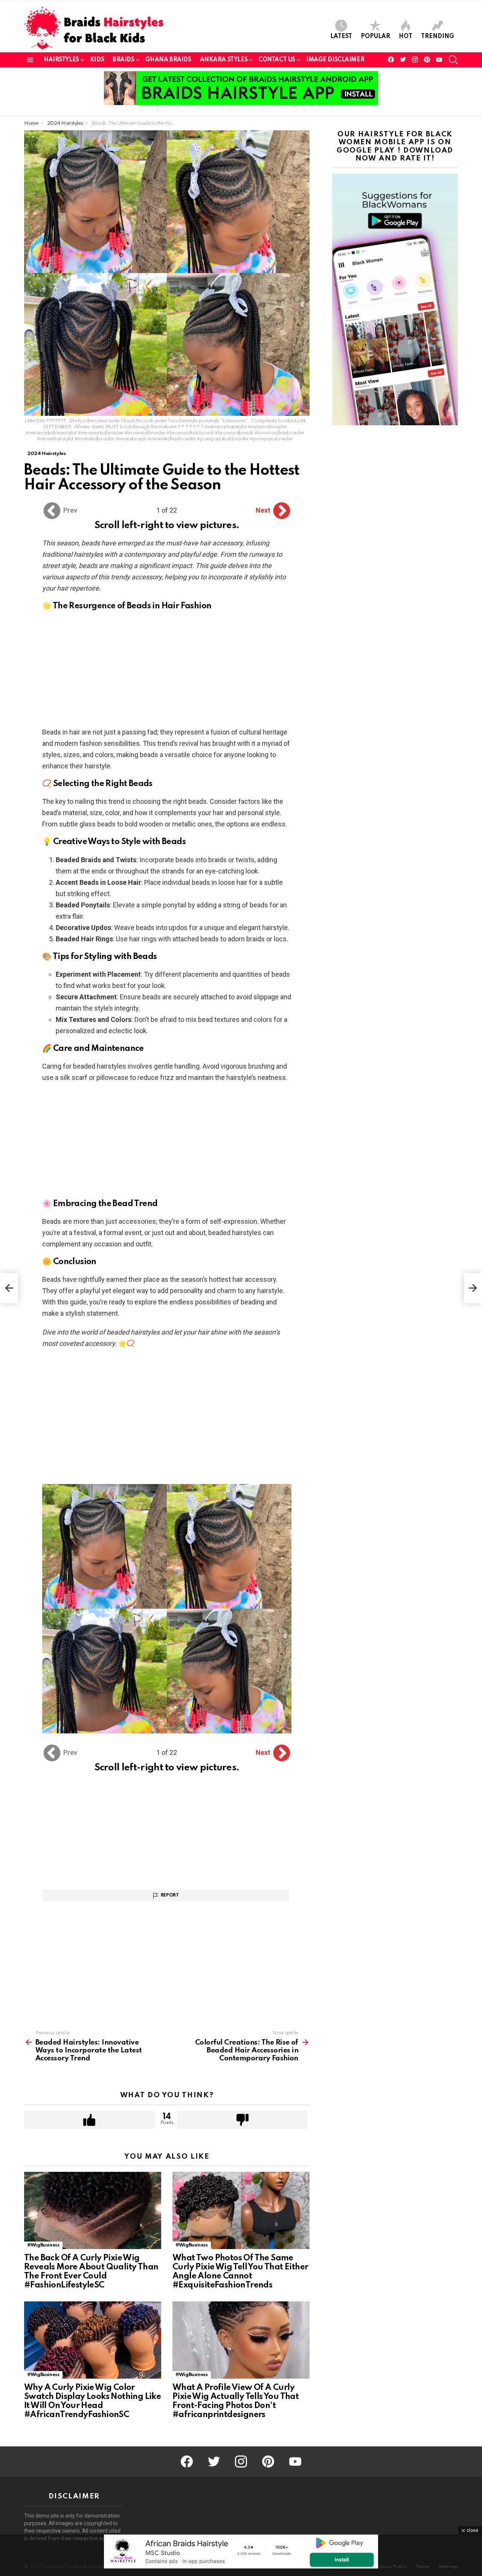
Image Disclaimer (335, 60)
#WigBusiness (43, 2245)
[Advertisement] (167, 671)
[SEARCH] (453, 60)
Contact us (277, 60)
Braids (123, 60)
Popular (375, 37)
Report (170, 1895)
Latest (341, 37)
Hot (406, 37)
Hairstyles (61, 60)
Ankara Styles (224, 60)
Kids (97, 60)
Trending (438, 37)
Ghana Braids (168, 60)
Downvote (242, 2120)
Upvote (89, 2120)
